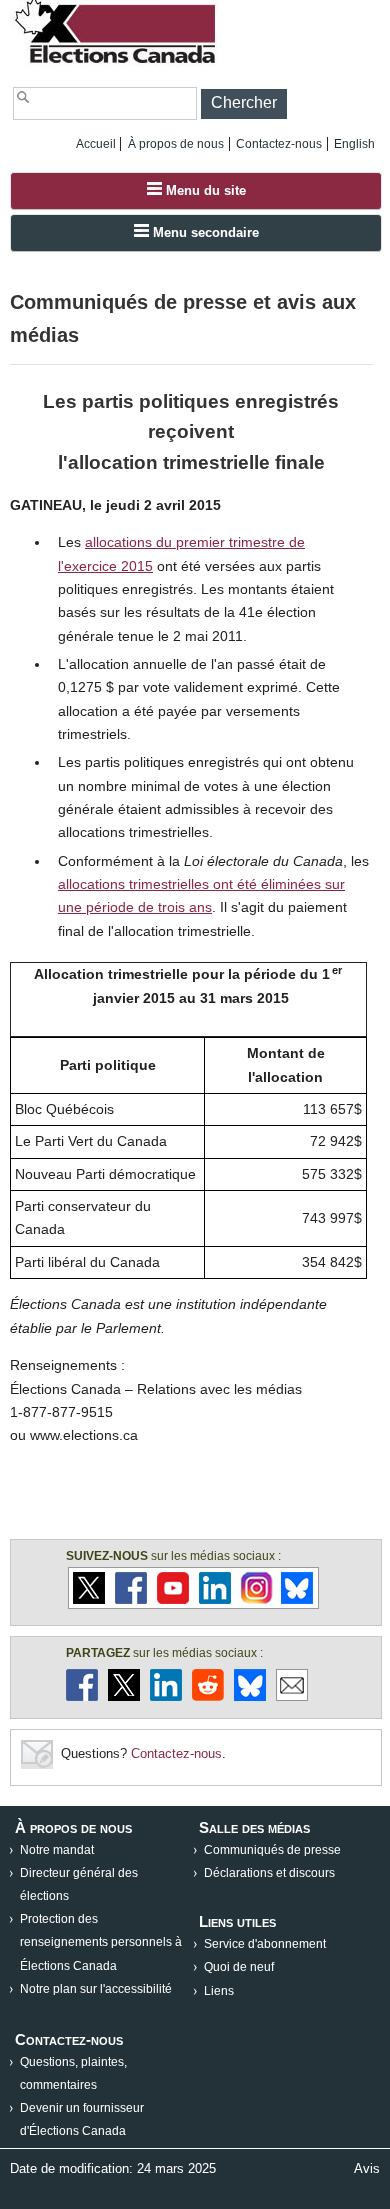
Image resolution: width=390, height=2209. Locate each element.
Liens (219, 1991)
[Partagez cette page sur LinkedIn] (166, 1696)
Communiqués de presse (272, 1850)
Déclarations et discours (269, 1873)
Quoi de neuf (239, 1967)
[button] (244, 104)
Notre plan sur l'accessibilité (96, 1989)
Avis (367, 2168)
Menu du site (204, 190)
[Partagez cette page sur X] (124, 1696)
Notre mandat (57, 1850)
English (354, 144)
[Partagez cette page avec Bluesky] (250, 1696)
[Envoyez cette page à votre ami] (292, 1696)
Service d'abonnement (265, 1944)
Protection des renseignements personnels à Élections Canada (101, 1942)
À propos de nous (176, 144)
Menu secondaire (204, 232)
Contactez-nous (279, 144)
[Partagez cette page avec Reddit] (208, 1696)
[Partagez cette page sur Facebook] (82, 1696)
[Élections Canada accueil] (117, 62)
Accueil (96, 144)
